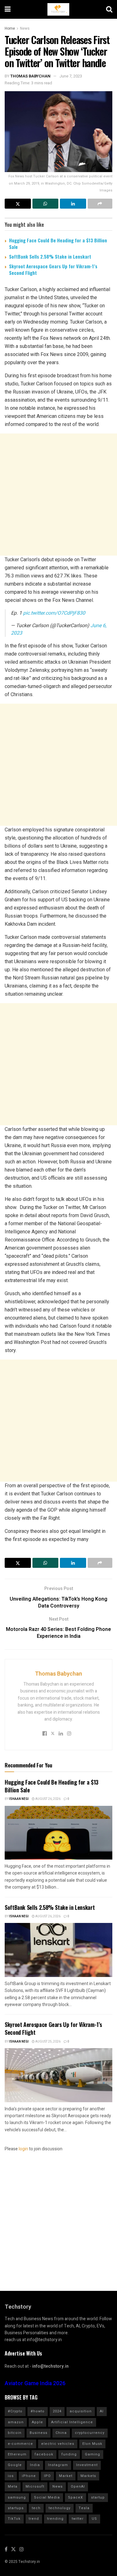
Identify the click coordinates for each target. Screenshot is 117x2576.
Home (10, 28)
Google (15, 2465)
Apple (37, 2422)
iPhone (29, 2476)
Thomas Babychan (30, 76)
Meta (13, 2487)
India (35, 2465)
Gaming (93, 2454)
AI (102, 2411)
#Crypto (15, 2411)
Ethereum (17, 2454)
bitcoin (15, 2433)
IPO (47, 2476)
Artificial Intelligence (72, 2422)
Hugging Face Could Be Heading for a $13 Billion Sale (58, 243)
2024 (57, 2411)
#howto (38, 2411)
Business (39, 2433)
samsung (17, 2497)
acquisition (81, 2411)
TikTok (14, 2519)
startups (16, 2508)
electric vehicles (58, 2444)
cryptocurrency (90, 2433)
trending (55, 2519)
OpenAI (78, 2487)
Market (66, 2476)
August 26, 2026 (48, 1799)
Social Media (47, 2497)
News (25, 28)
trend (34, 2519)
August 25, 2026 (48, 2042)
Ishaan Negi (19, 1799)
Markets (88, 2476)
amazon (16, 2422)
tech (36, 2508)
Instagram (58, 2465)
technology (60, 2508)
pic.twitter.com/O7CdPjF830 (54, 613)
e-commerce (20, 2444)
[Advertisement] (58, 495)
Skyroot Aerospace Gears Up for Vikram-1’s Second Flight (53, 269)
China (61, 2433)
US (94, 2519)
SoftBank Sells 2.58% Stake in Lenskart (50, 256)
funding (69, 2454)
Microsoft (35, 2487)
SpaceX (76, 2497)
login (23, 2149)
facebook (44, 2454)
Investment (87, 2465)
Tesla (84, 2508)
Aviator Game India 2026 (35, 2383)
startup (98, 2497)
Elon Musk (92, 2444)
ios (11, 2476)
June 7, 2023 (71, 76)
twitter (78, 2519)
